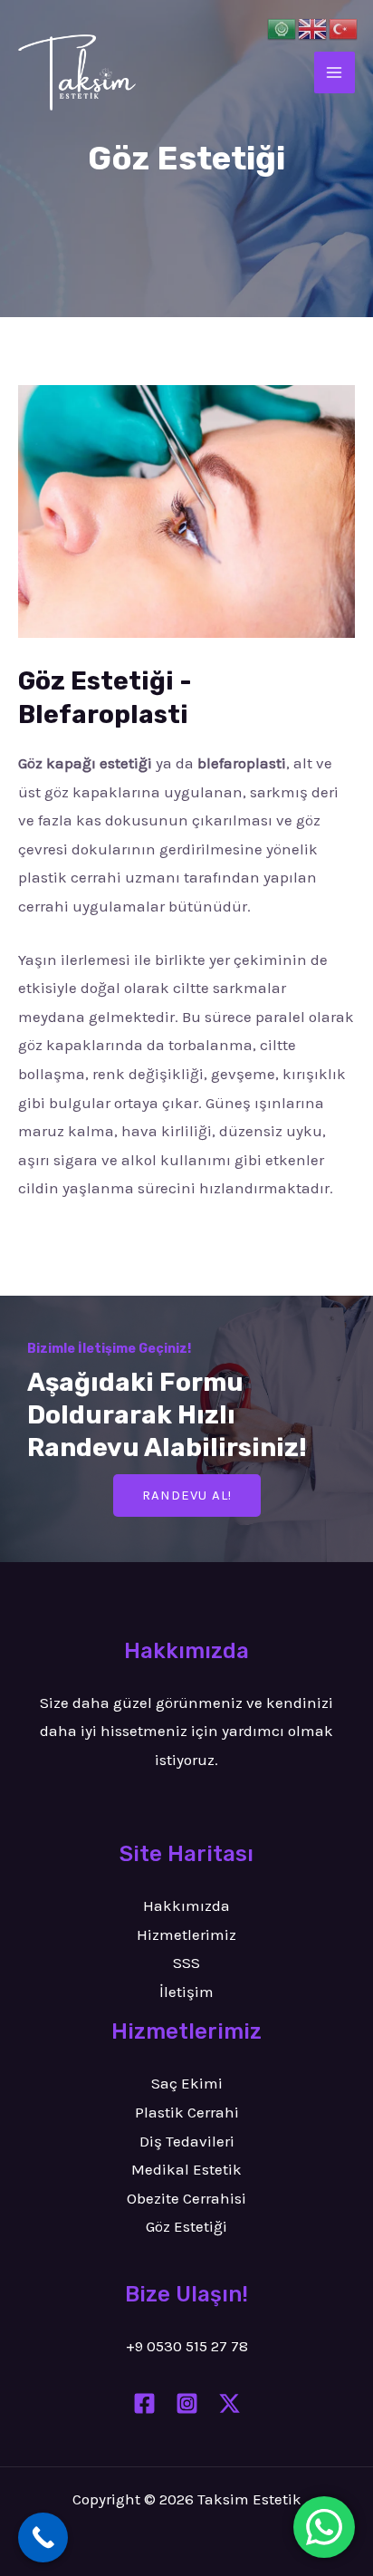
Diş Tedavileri (187, 2141)
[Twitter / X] (230, 2403)
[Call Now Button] (43, 2537)
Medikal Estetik (186, 2169)
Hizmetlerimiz (186, 1934)
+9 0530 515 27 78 (187, 2346)
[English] (313, 27)
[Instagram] (187, 2403)
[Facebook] (144, 2403)
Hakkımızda (186, 1905)
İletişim (186, 1992)
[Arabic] (282, 27)
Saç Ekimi (187, 2083)
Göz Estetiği (186, 2226)
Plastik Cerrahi (187, 2112)
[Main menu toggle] (335, 72)
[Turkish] (344, 27)
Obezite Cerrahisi (186, 2198)
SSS (186, 1963)
